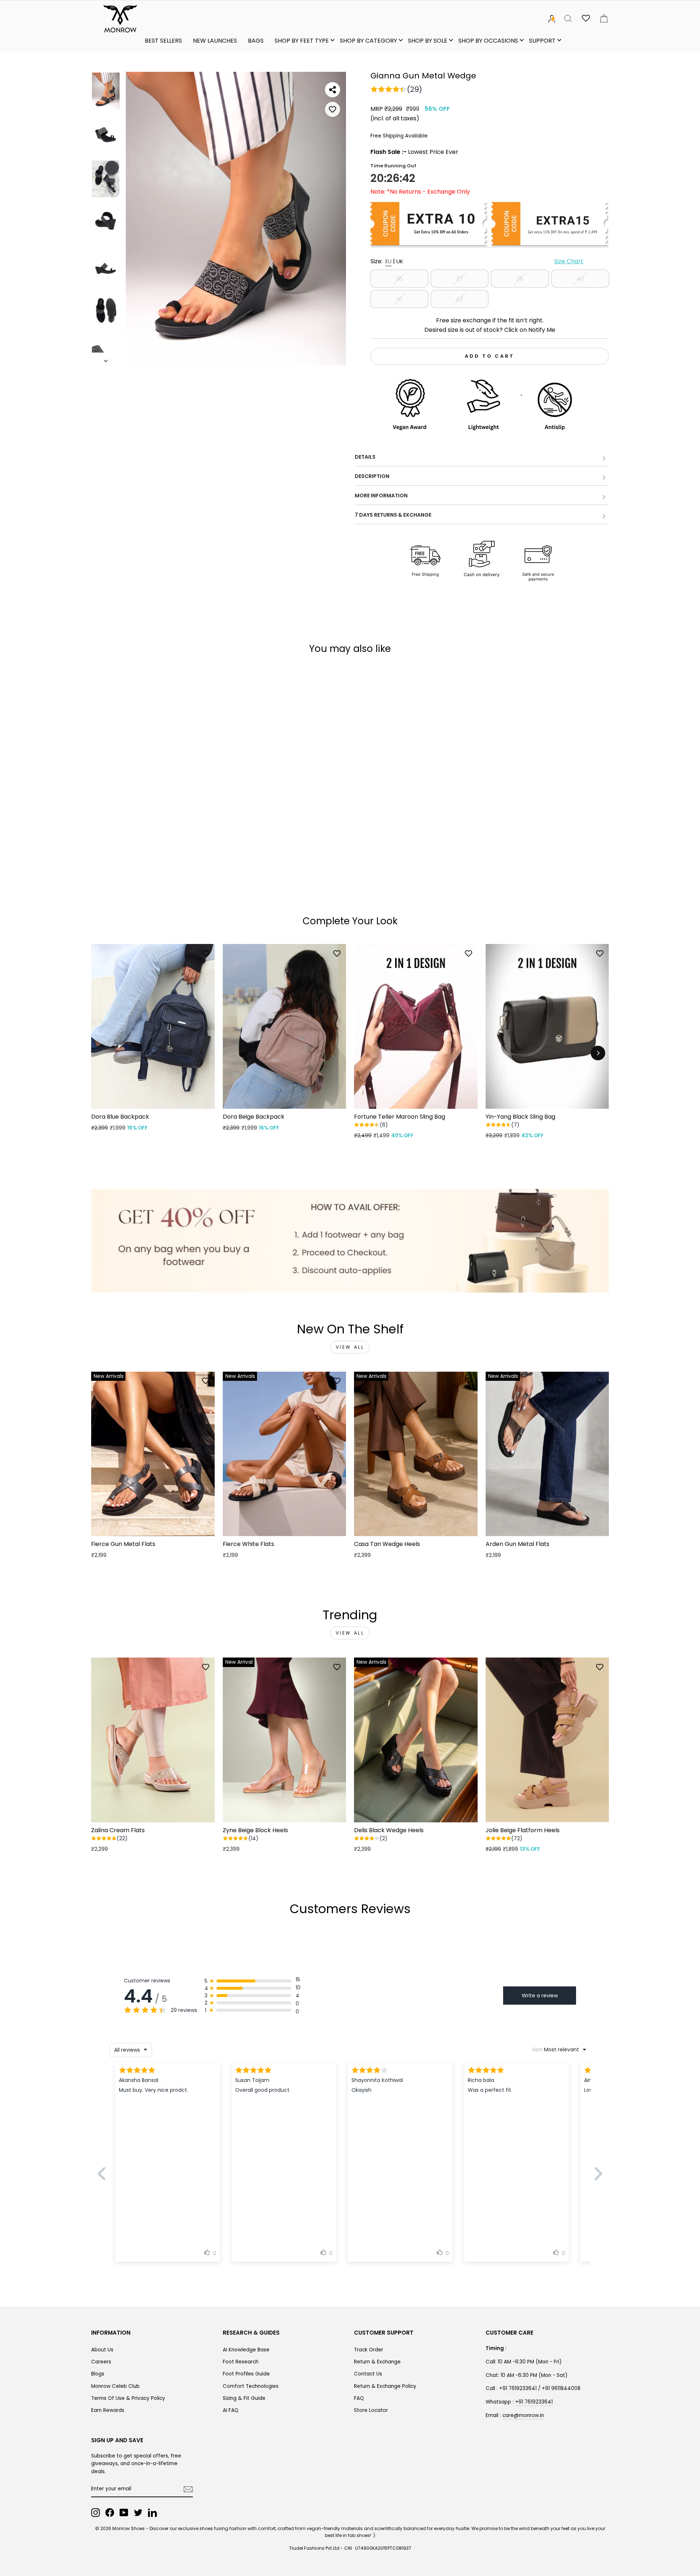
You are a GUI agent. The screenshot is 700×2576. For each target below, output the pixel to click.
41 (399, 299)
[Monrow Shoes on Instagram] (96, 2513)
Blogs (98, 2374)
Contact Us (368, 2374)
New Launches (215, 41)
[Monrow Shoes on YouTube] (124, 2513)
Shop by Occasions (488, 41)
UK (400, 261)
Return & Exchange (377, 2362)
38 (520, 279)
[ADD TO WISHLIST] (332, 109)
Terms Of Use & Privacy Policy (128, 2398)
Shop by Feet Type (302, 41)
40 (580, 279)
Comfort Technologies (251, 2386)
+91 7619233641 (534, 2402)
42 (459, 299)
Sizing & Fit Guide (244, 2398)
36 (399, 279)
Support (542, 41)
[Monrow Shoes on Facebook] (110, 2513)
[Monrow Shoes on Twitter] (138, 2513)
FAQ (359, 2398)
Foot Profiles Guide (246, 2374)
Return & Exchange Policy (385, 2386)
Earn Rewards (108, 2410)
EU (388, 261)
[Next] (598, 1053)
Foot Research (241, 2362)
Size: (477, 261)
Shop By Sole (428, 41)
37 (460, 279)
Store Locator (371, 2410)
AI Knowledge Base (246, 2350)
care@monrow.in (523, 2415)
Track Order (369, 2350)
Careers (101, 2362)
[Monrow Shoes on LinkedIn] (152, 2513)
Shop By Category (368, 41)
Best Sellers (163, 41)
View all (350, 1347)
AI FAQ (231, 2410)
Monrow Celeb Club (115, 2386)
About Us (102, 2350)
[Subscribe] (188, 2489)
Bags (256, 41)
